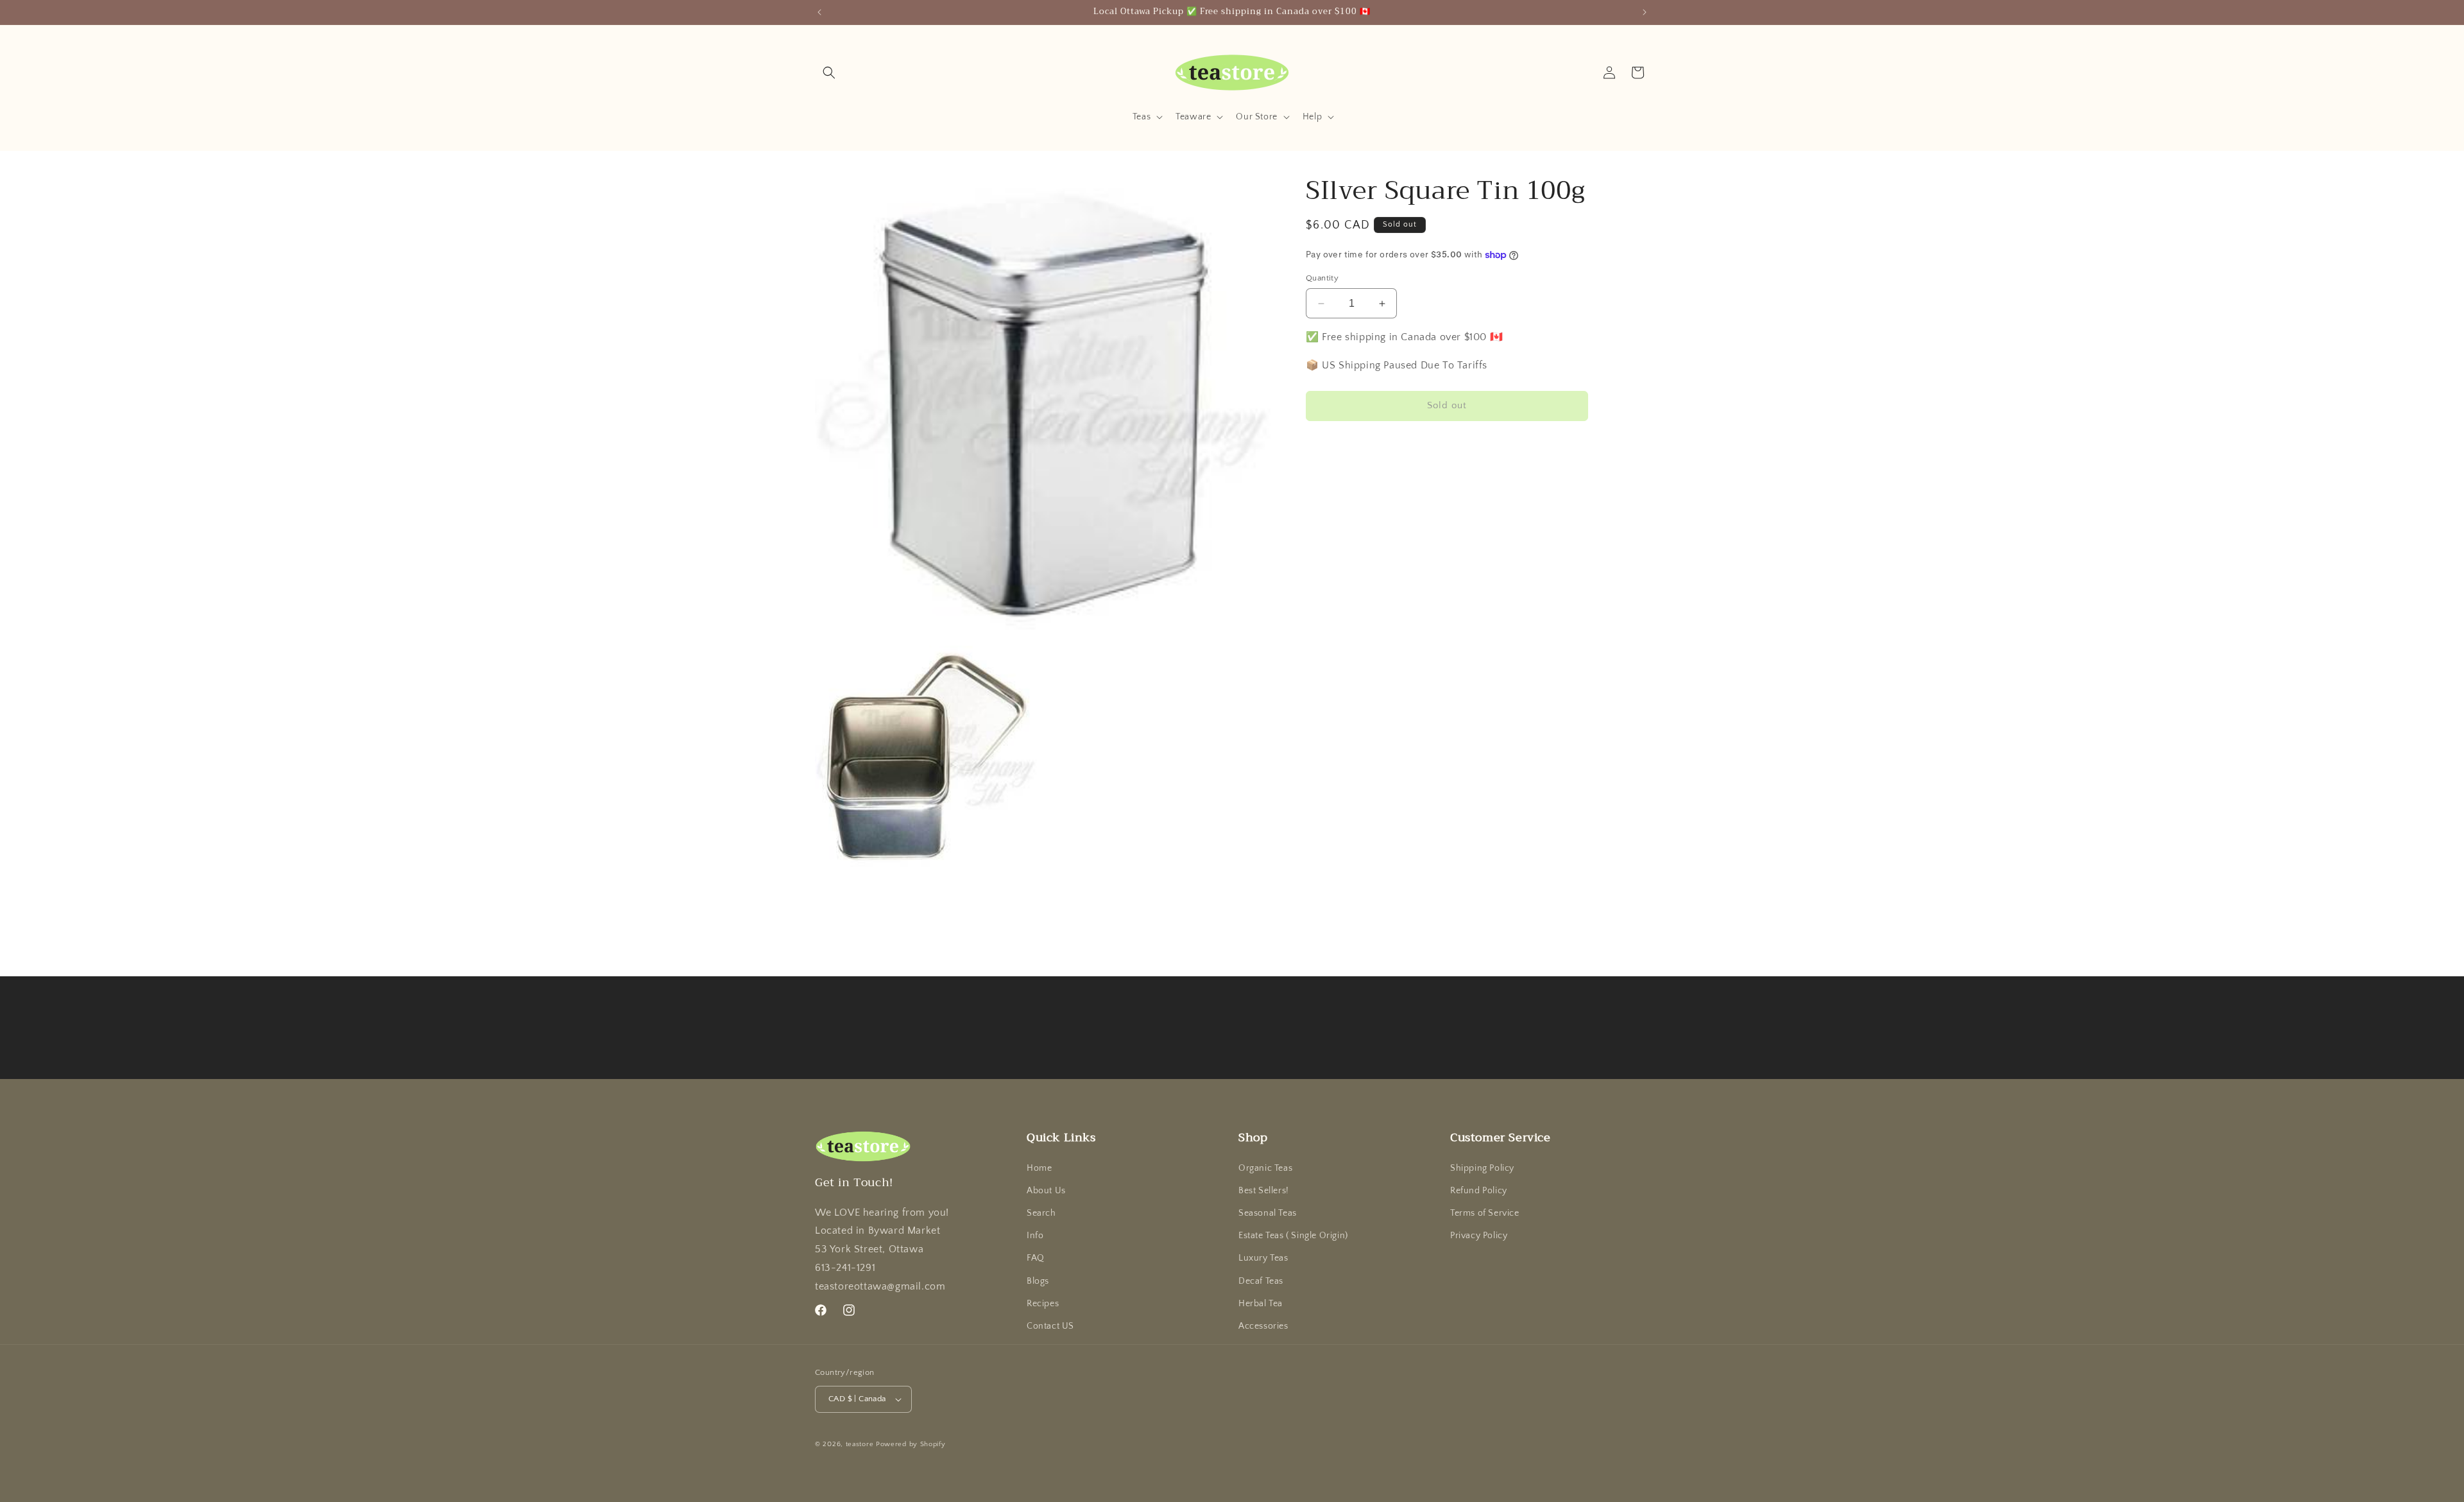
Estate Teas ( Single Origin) (1293, 1236)
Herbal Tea (1261, 1304)
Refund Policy (1479, 1191)
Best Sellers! (1264, 1191)
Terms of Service (1485, 1213)
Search (1041, 1213)
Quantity (1322, 278)
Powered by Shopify (911, 1444)
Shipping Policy (1482, 1168)
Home (1039, 1168)
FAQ (1036, 1258)
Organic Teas (1265, 1168)
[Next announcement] (1645, 12)
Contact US (1050, 1326)
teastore (860, 1444)
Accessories (1263, 1326)
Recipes (1043, 1304)
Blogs (1038, 1281)
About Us (1046, 1191)
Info (1035, 1236)
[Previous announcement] (819, 12)
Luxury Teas (1263, 1258)
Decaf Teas (1261, 1281)
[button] (829, 73)
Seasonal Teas (1268, 1213)
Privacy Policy (1479, 1236)
